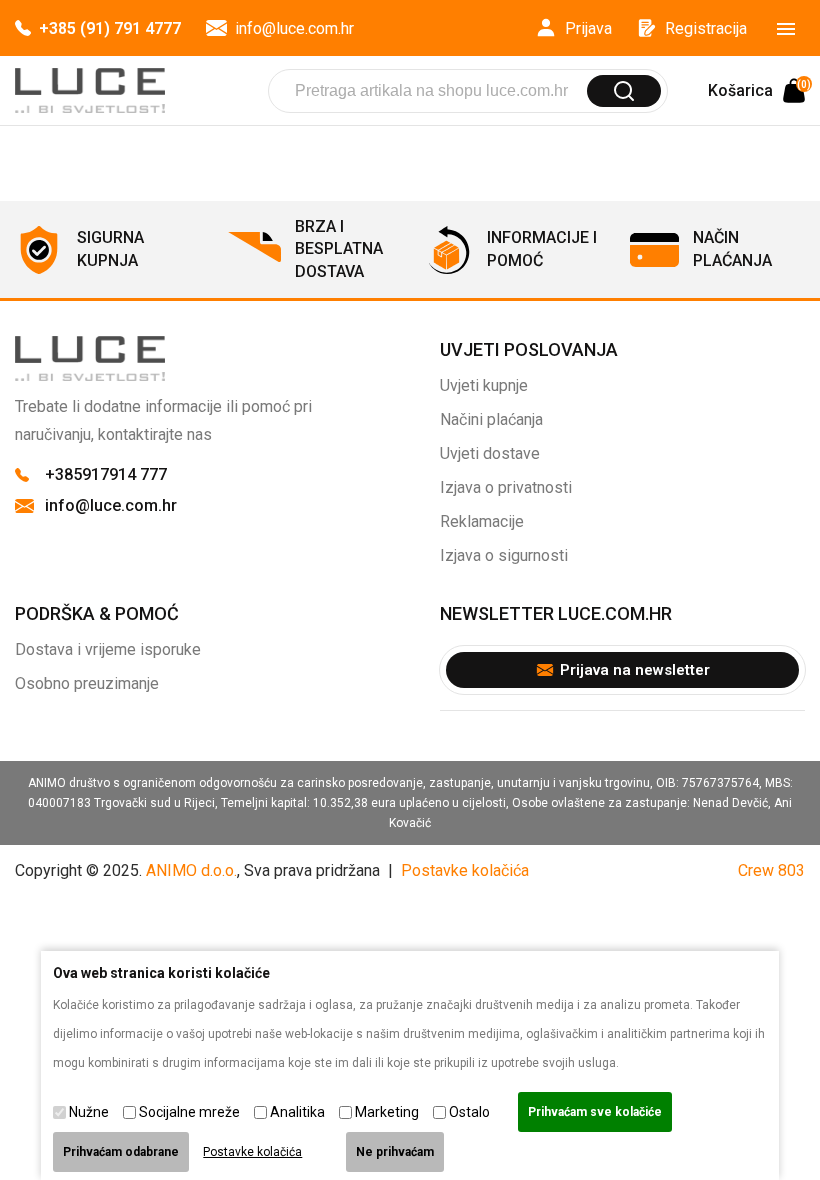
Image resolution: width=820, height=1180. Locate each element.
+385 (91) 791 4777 (110, 28)
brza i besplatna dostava (339, 249)
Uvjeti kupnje (484, 385)
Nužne (89, 1112)
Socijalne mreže (189, 1112)
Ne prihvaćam (395, 1152)
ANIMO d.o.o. (191, 870)
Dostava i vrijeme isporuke (108, 649)
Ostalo (469, 1112)
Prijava (588, 28)
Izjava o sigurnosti (504, 555)
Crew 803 (771, 870)
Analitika (297, 1112)
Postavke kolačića (465, 870)
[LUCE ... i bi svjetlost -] (90, 90)
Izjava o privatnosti (506, 487)
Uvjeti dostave (490, 453)
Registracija (706, 28)
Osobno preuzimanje (87, 683)
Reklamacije (482, 521)
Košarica (756, 90)
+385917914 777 (106, 474)
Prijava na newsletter (635, 670)
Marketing (387, 1112)
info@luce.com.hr (294, 28)
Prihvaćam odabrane (121, 1152)
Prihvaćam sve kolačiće (595, 1112)
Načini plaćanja (491, 419)
